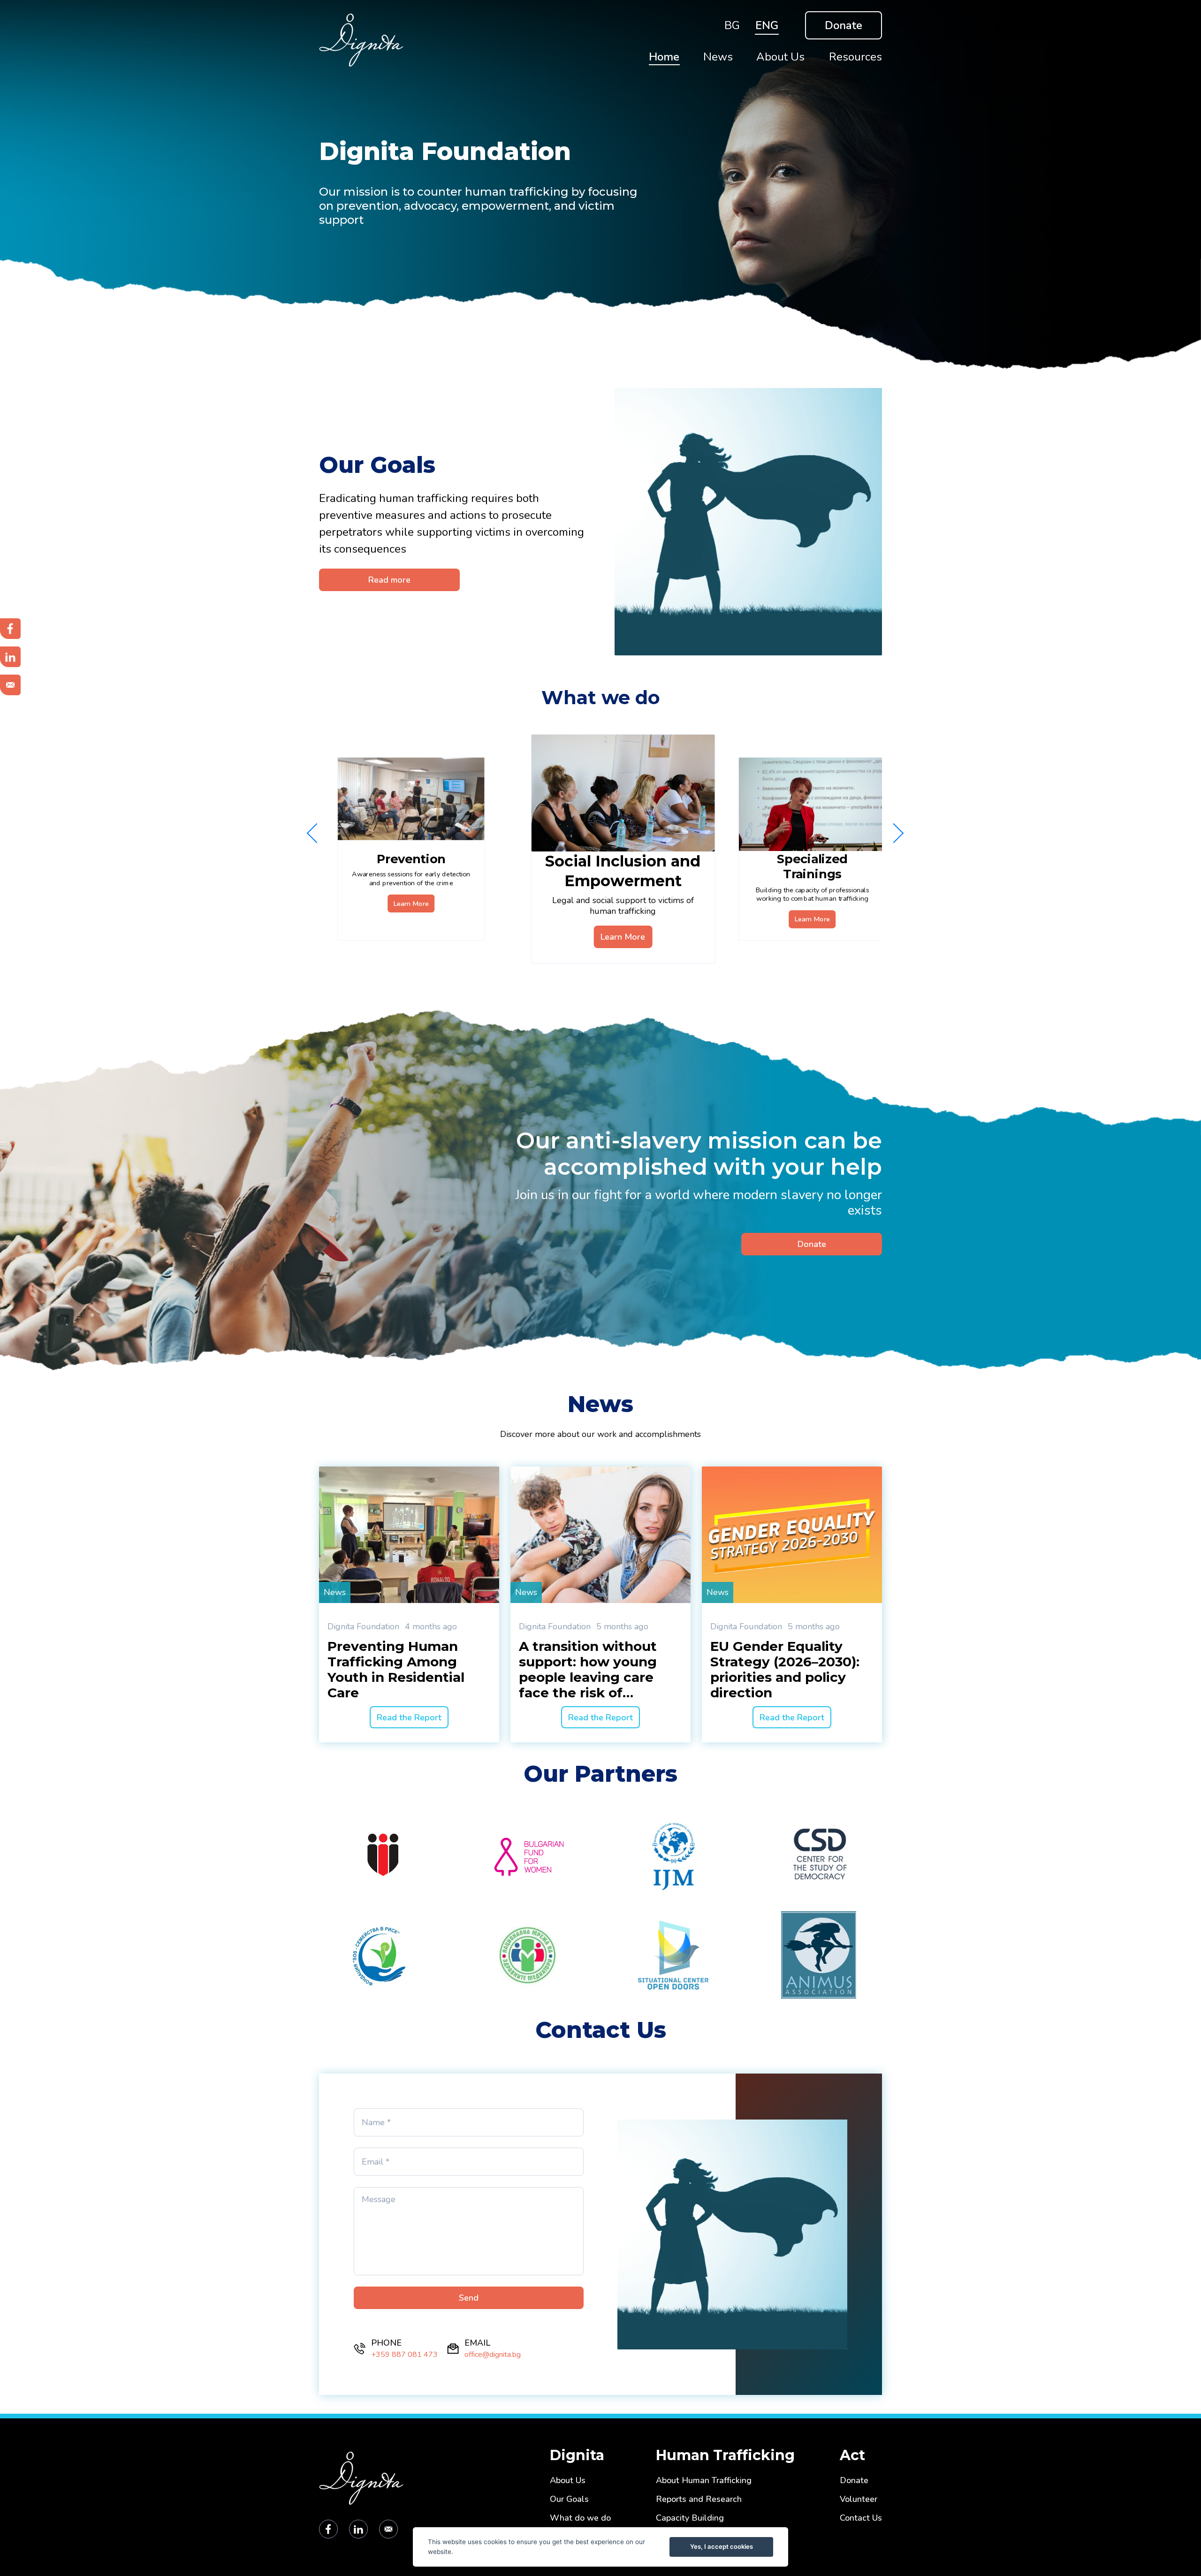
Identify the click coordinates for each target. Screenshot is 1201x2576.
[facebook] (328, 2529)
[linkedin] (358, 2529)
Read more (389, 580)
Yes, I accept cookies (722, 2546)
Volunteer (859, 2499)
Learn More (411, 904)
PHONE (386, 2343)
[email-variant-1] (388, 2529)
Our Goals (569, 2499)
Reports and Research (699, 2499)
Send (469, 2298)
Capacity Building (690, 2518)
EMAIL (477, 2343)
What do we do (580, 2518)
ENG (767, 25)
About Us (568, 2481)
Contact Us (861, 2518)
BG (732, 25)
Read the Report (409, 1717)
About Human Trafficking (704, 2481)
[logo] (478, 40)
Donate (844, 25)
